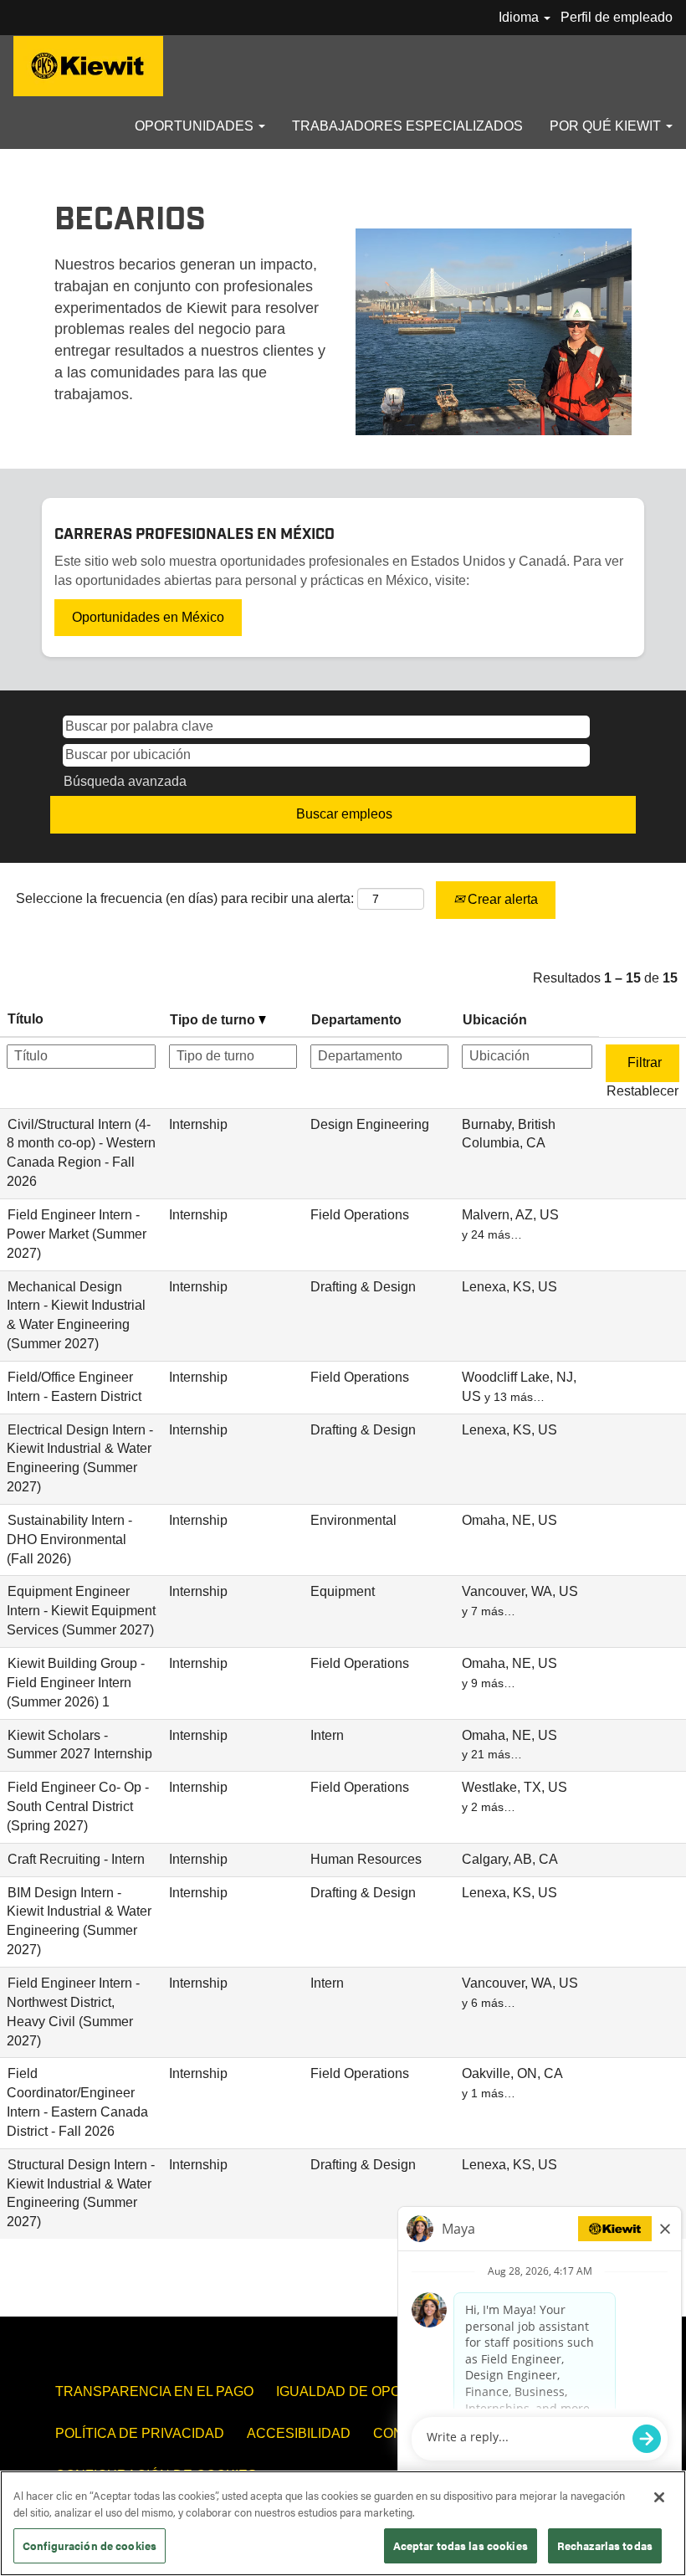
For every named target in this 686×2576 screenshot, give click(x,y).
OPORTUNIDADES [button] (196, 126)
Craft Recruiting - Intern (76, 1859)
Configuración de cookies (90, 2545)
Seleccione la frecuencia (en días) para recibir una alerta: (185, 898)
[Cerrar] (659, 2497)
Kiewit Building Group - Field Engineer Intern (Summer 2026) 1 (76, 1683)
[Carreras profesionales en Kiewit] (88, 66)
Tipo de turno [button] (214, 1020)
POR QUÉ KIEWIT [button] (607, 126)
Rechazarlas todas (605, 2545)
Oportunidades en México (148, 617)
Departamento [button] (356, 1020)
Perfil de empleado (617, 17)
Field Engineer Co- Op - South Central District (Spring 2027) (78, 1806)
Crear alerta (501, 899)
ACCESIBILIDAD (299, 2433)
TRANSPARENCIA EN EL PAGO (154, 2391)
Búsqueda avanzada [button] (125, 781)
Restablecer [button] (642, 1091)
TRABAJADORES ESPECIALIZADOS (407, 126)
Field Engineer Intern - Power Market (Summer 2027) (77, 1234)
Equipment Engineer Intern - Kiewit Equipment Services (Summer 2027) (81, 1611)
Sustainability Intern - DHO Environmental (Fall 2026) (69, 1539)
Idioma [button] (520, 17)
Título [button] (26, 1019)
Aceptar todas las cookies (461, 2545)
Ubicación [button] (495, 1020)
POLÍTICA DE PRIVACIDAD (140, 2433)
